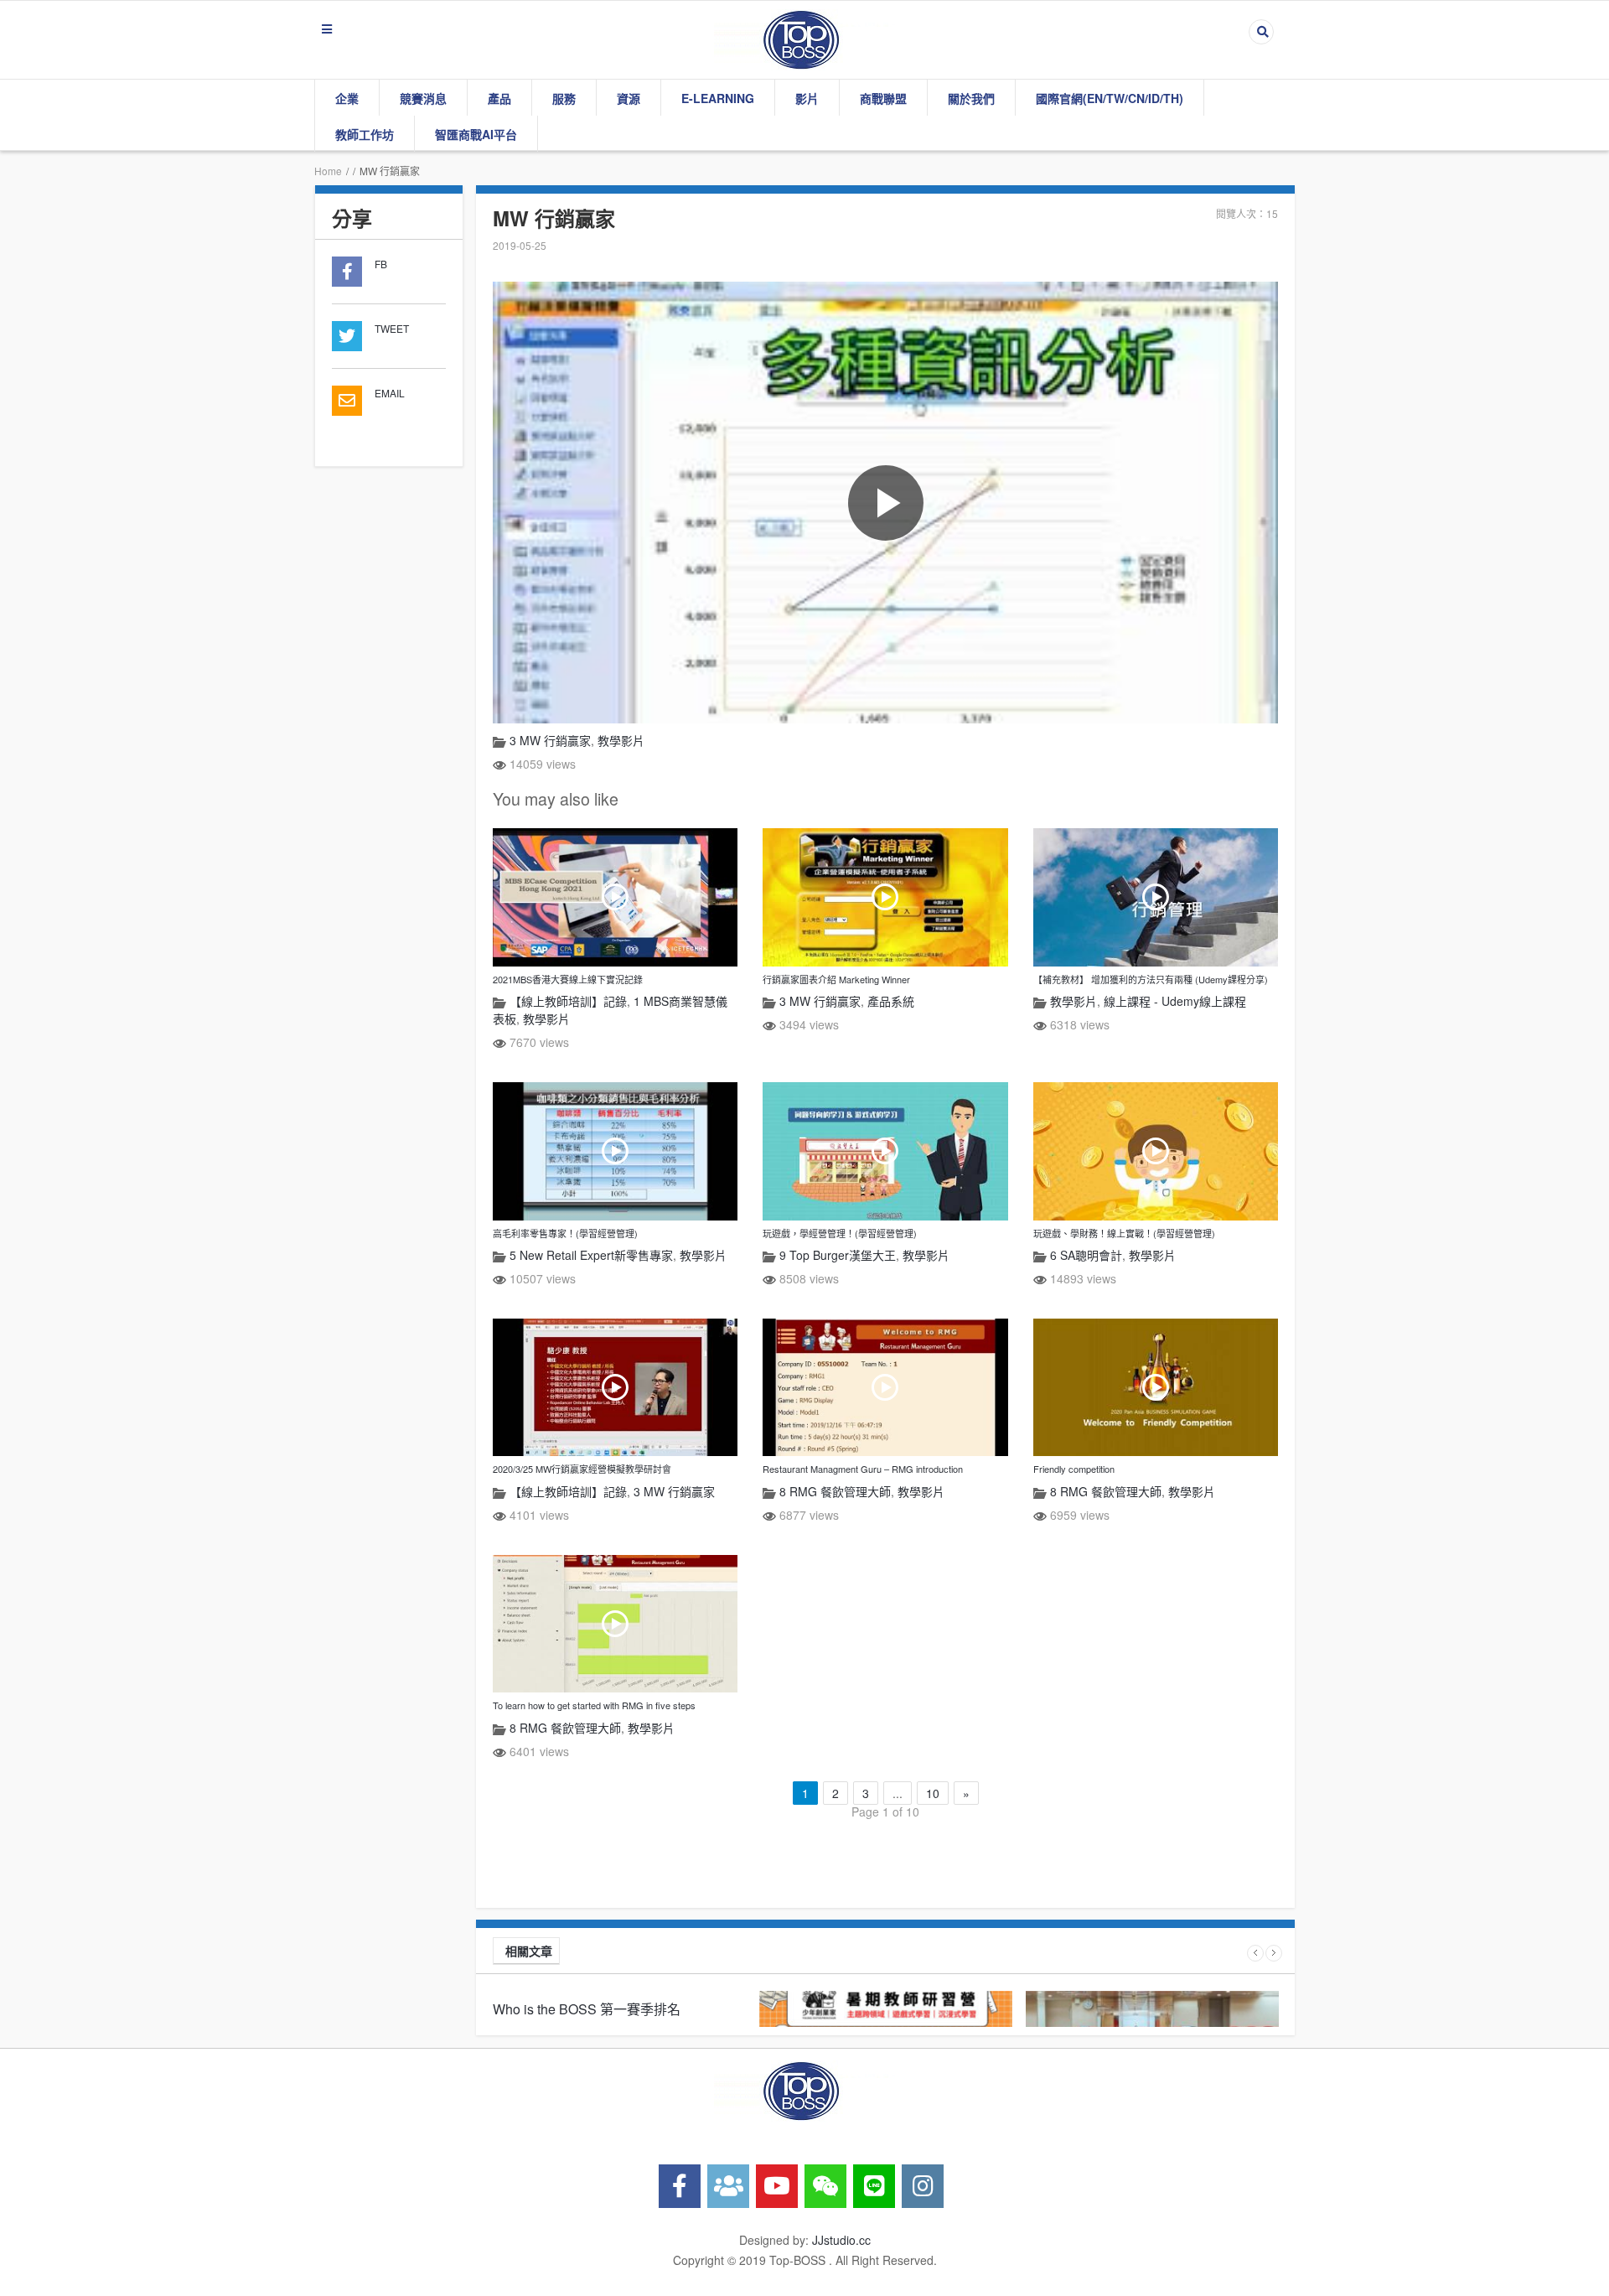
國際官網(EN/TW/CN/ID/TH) (1110, 98)
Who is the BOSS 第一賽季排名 (587, 2009)
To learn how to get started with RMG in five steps (594, 1705)
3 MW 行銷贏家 (550, 740)
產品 (499, 98)
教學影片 (621, 740)
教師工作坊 (365, 134)
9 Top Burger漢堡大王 (838, 1255)
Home (328, 171)
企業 (347, 98)
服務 (564, 98)
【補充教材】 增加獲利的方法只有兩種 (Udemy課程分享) (1151, 979)
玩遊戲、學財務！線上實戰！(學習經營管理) (1124, 1233)
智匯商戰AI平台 (476, 134)
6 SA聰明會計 (1086, 1255)
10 (933, 1793)
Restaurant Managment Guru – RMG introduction (863, 1469)
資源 (629, 98)
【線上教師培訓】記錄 (568, 1001)
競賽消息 (423, 98)
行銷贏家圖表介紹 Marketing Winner (836, 979)
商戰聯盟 (883, 98)
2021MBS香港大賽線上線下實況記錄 (568, 979)
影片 (807, 98)
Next (1274, 1953)
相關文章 (529, 1951)
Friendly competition (1074, 1469)
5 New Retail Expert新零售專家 (591, 1255)
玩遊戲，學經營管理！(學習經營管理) (840, 1233)
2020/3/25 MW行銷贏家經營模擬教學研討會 (582, 1469)
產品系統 (891, 1001)
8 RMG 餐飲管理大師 (835, 1491)
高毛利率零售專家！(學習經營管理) (565, 1233)
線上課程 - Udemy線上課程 (1175, 1001)
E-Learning (718, 98)
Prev (1255, 1953)
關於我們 (971, 98)
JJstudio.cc (841, 2240)
